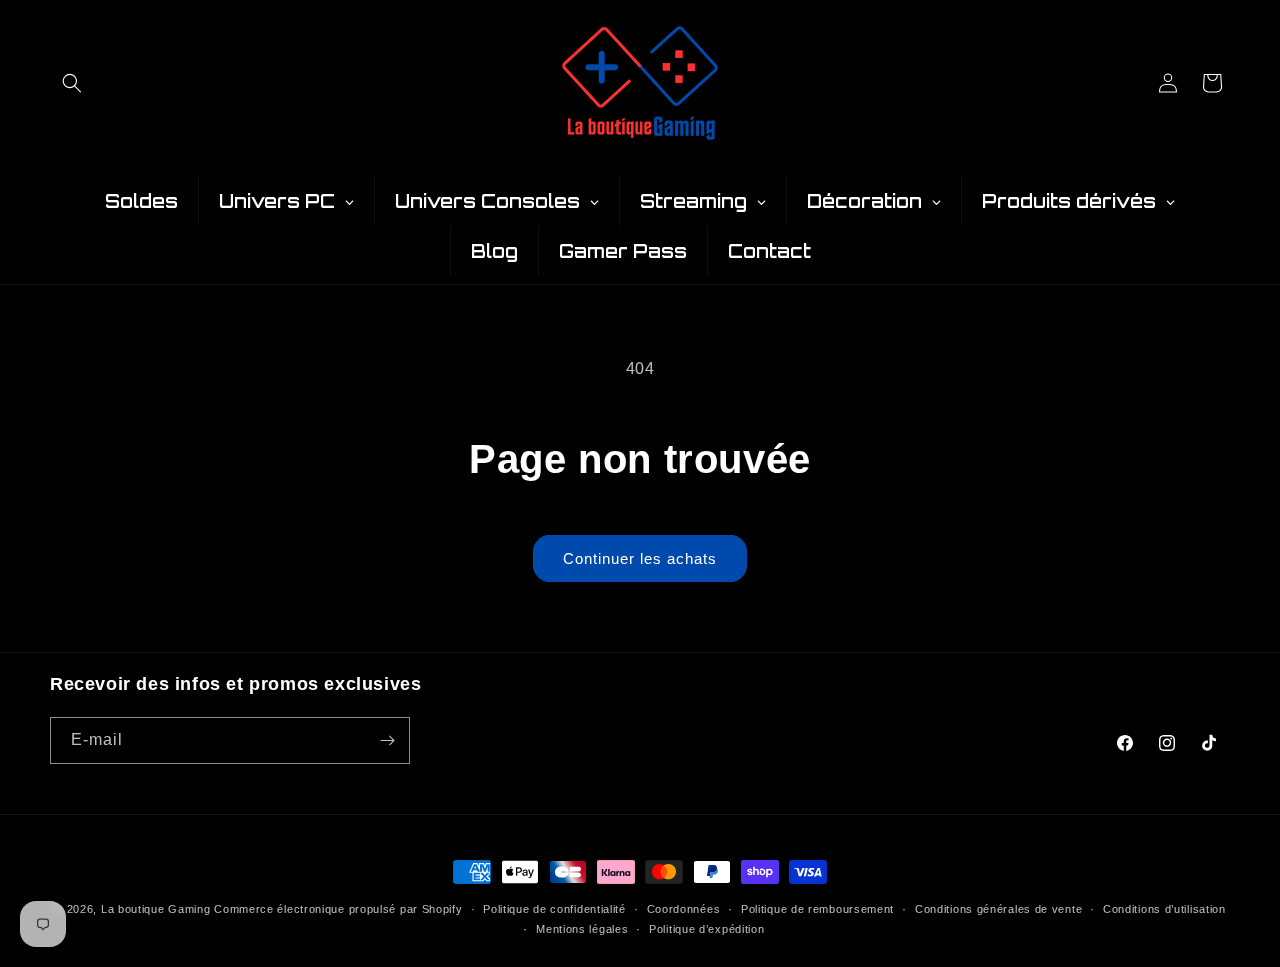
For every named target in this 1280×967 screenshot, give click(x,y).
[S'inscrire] (387, 740)
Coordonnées (684, 909)
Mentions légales (582, 929)
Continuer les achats (640, 558)
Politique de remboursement (817, 909)
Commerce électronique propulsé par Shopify (338, 909)
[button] (72, 83)
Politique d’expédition (706, 929)
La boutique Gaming (156, 909)
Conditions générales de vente (998, 909)
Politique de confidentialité (554, 909)
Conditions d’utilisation (1164, 909)
